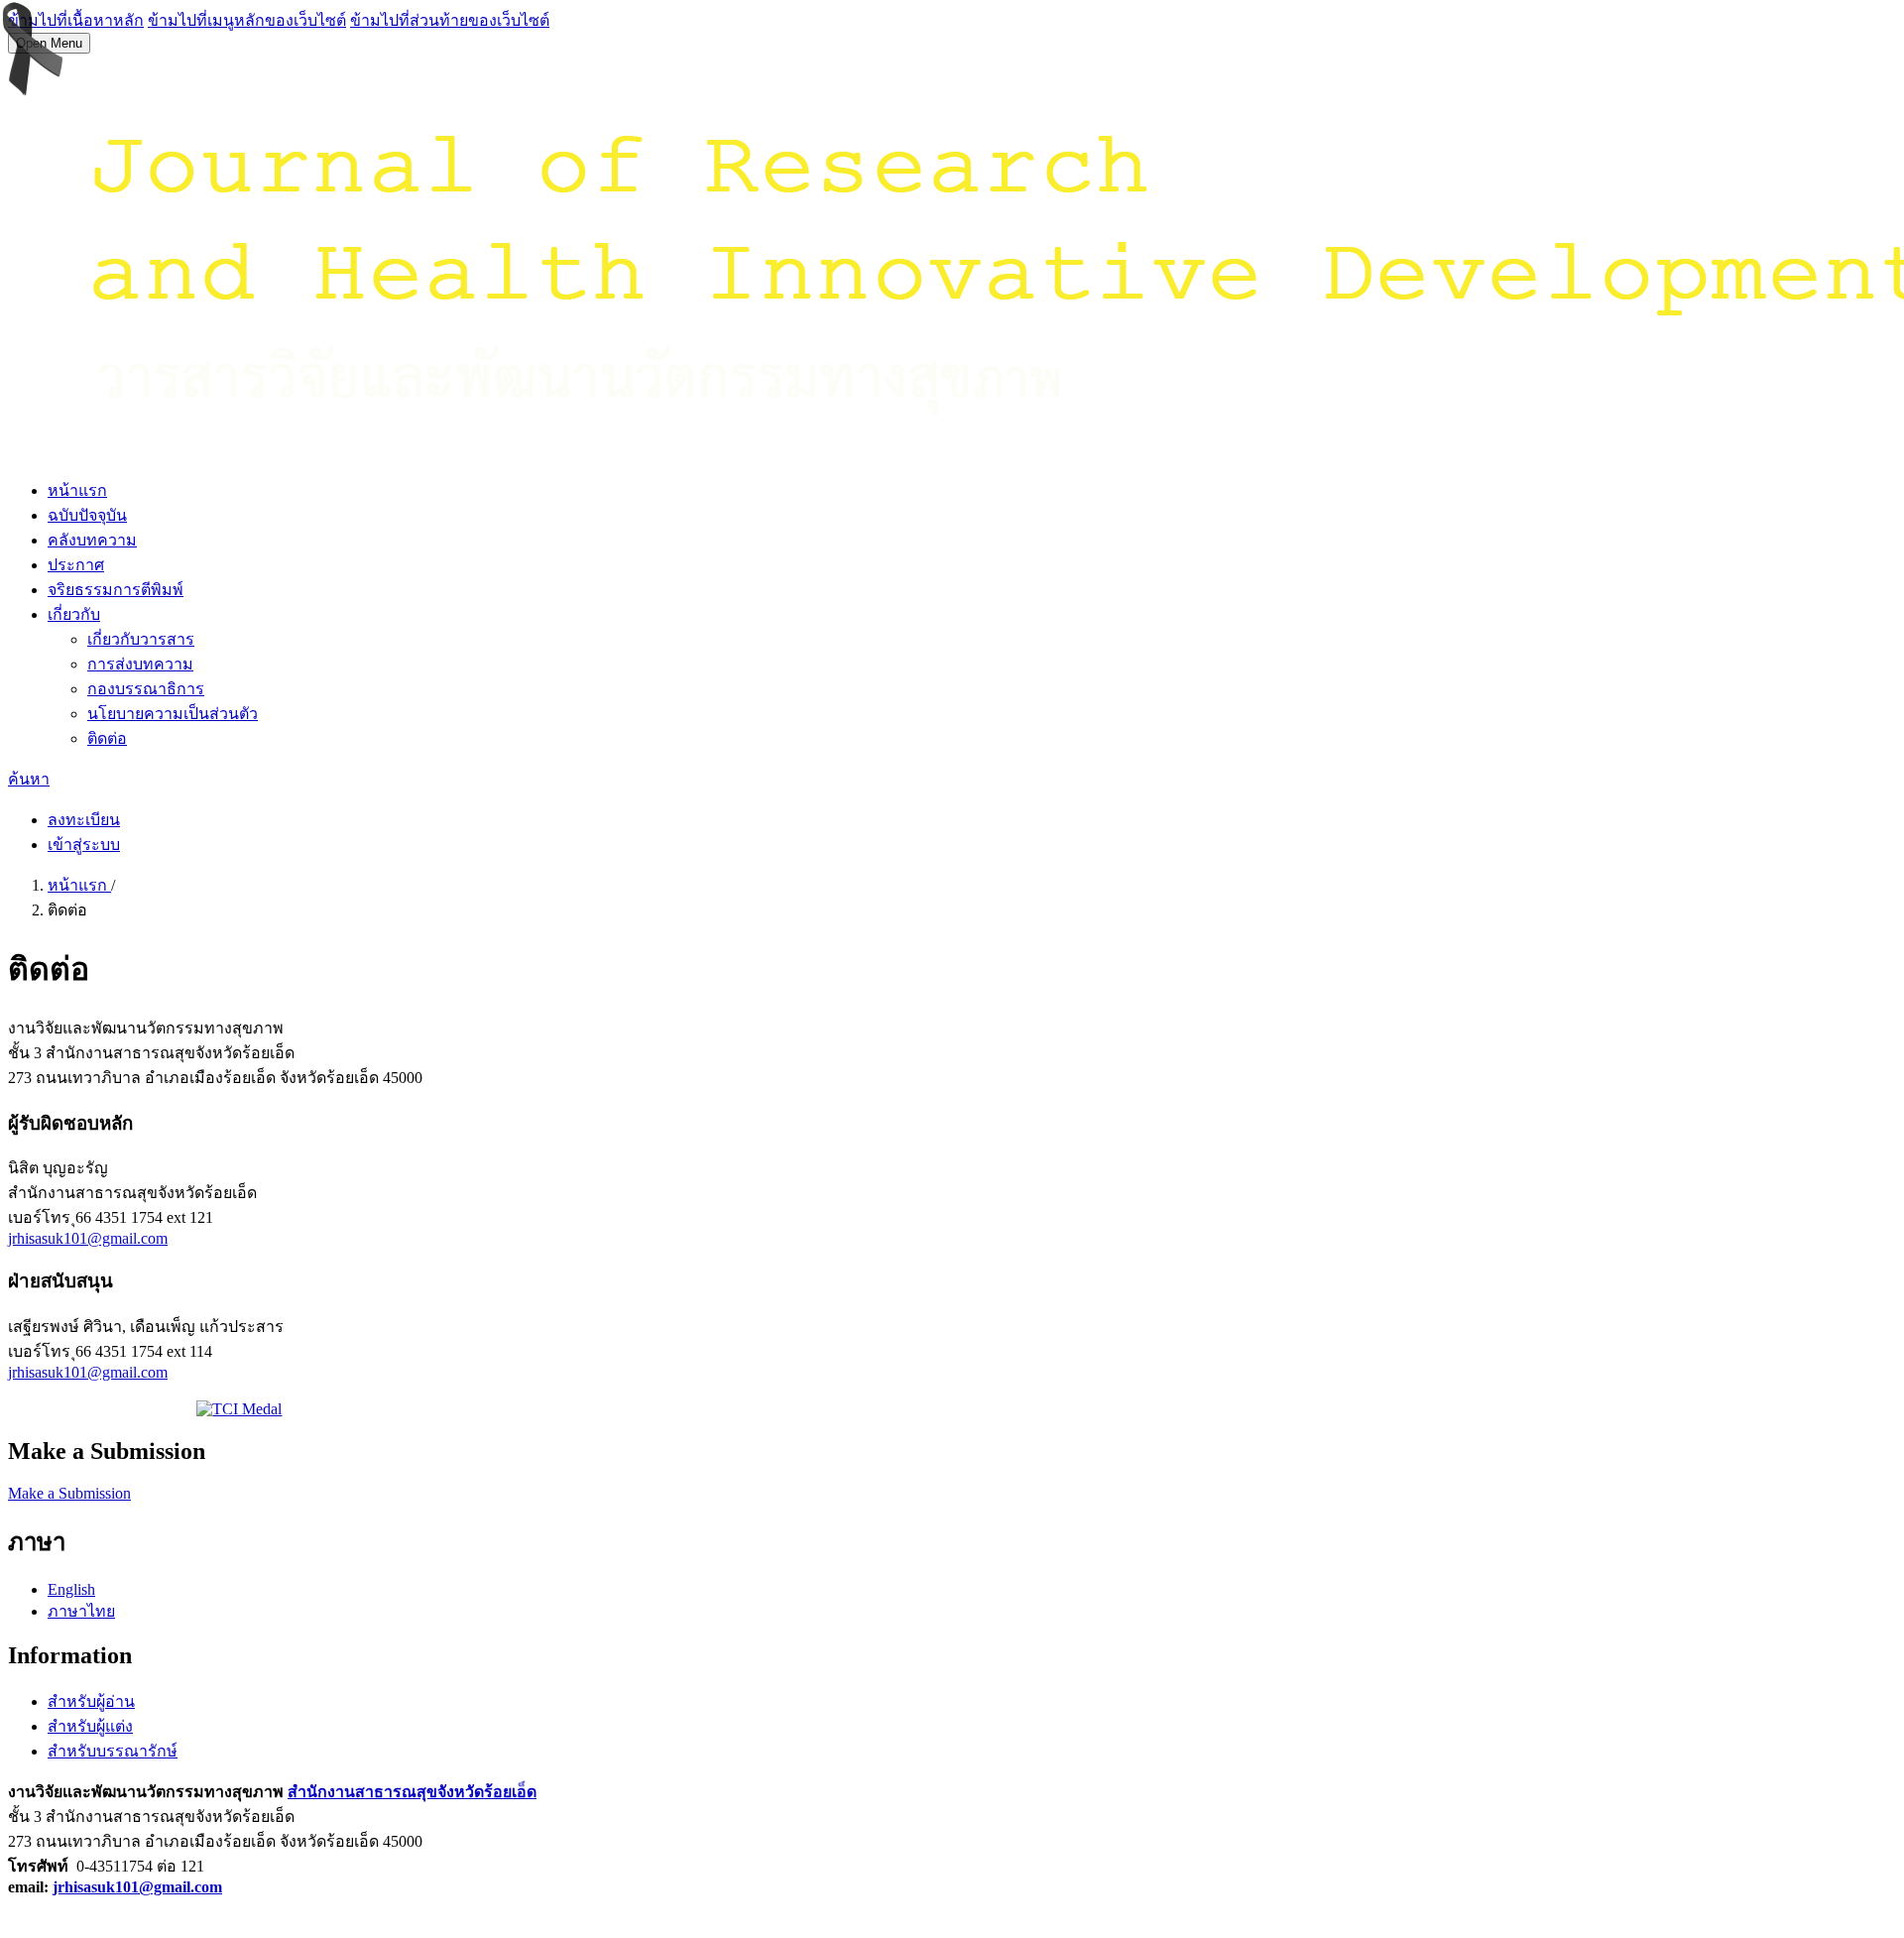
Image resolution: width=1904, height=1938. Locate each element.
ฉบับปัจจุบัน (87, 515)
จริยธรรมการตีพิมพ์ (116, 590)
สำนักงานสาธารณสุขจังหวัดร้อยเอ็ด (412, 1792)
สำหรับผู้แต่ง (90, 1726)
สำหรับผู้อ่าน (91, 1701)
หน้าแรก (77, 490)
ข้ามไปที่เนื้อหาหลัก (76, 20)
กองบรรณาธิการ (146, 689)
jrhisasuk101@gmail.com (88, 1238)
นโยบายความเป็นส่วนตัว (173, 714)
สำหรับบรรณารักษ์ (113, 1751)
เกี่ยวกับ (74, 614)
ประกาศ (76, 565)
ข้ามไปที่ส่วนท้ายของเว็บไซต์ (450, 20)
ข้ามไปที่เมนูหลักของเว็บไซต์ (247, 20)
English (71, 1589)
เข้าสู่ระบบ (84, 845)
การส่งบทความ (140, 664)
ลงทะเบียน (84, 820)
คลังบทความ (92, 540)
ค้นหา (29, 779)
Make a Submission (69, 1493)
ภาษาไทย (81, 1611)
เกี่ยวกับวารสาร (141, 639)
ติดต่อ (107, 738)
